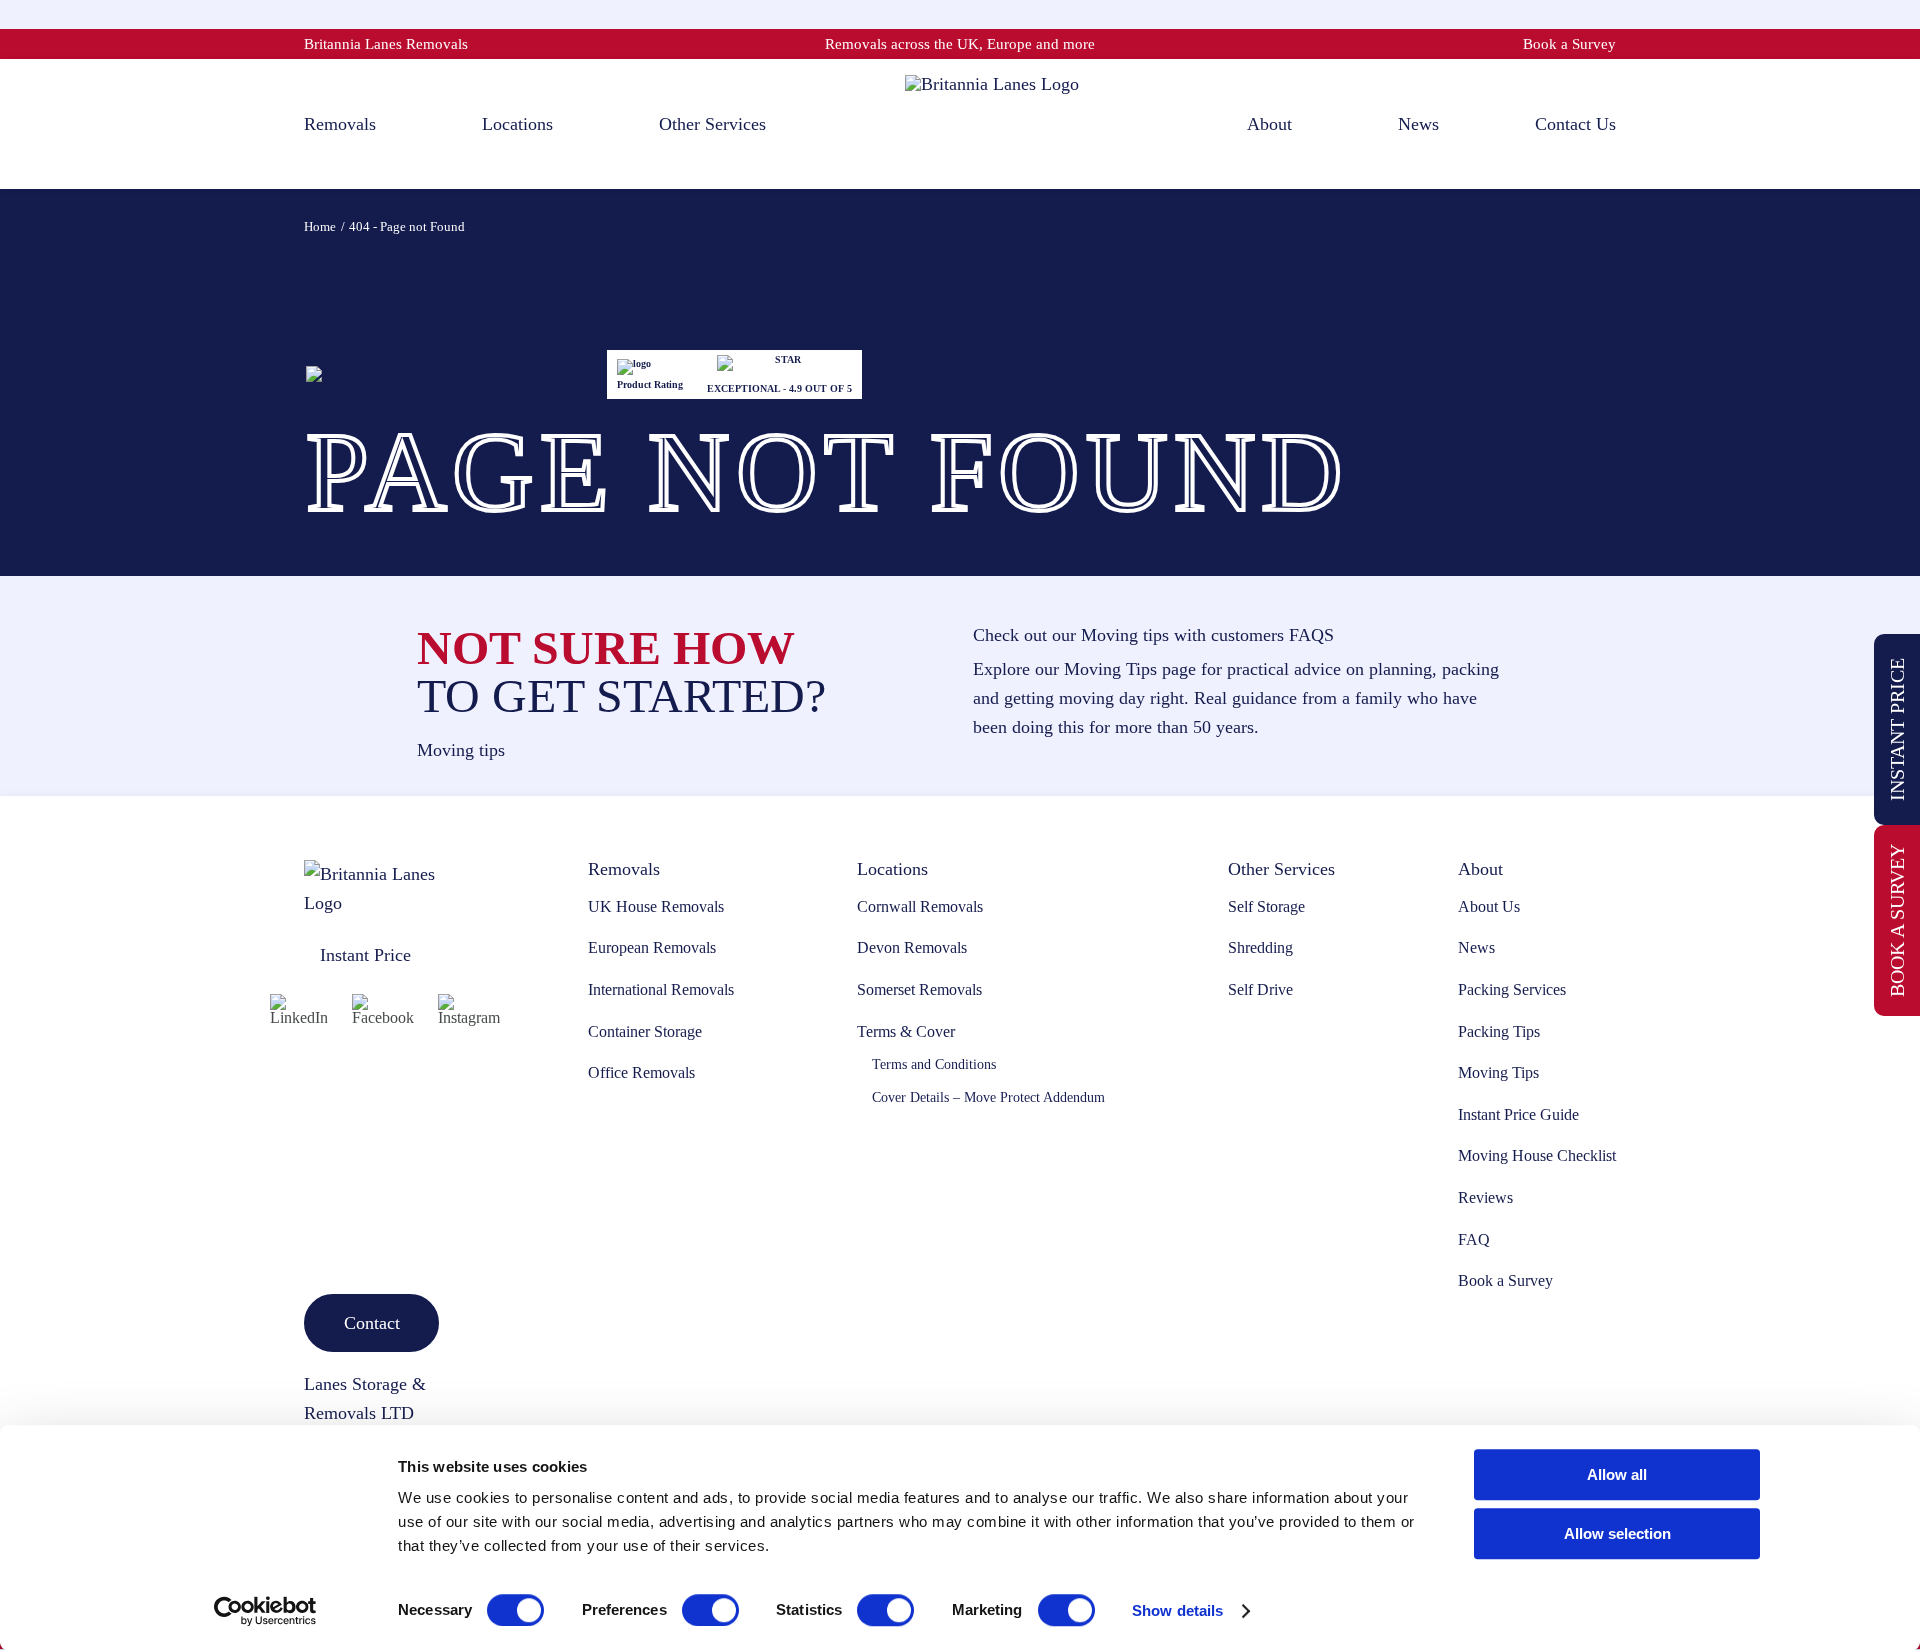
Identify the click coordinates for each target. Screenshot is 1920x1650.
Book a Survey (1569, 44)
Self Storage (1266, 906)
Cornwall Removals (920, 906)
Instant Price (1897, 729)
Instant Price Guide (1518, 1114)
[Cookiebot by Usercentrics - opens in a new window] (265, 1611)
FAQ (1474, 1239)
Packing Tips (1499, 1031)
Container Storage (645, 1031)
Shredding (1260, 947)
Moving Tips (1498, 1072)
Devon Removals (912, 947)
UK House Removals (656, 906)
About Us (1489, 906)
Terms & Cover (906, 1031)
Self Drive (1260, 989)
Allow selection (1617, 1533)
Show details (1177, 1610)
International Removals (661, 989)
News (1476, 947)
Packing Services (1512, 989)
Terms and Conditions (934, 1064)
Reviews (1485, 1197)
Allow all (1617, 1474)
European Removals (652, 947)
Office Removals (641, 1072)
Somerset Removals (919, 989)
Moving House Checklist (1537, 1155)
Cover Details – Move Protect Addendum (988, 1097)
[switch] (710, 1610)
